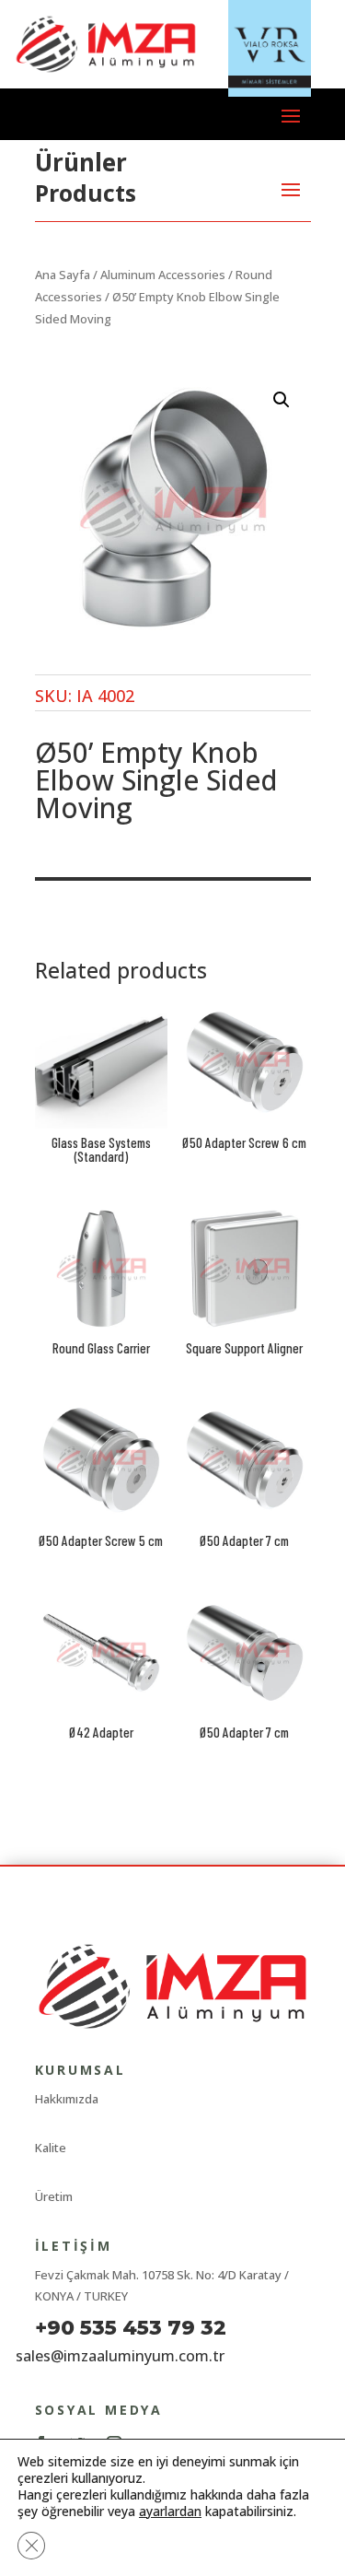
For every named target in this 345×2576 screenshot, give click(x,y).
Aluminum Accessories (163, 275)
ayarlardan (170, 2512)
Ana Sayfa (63, 275)
